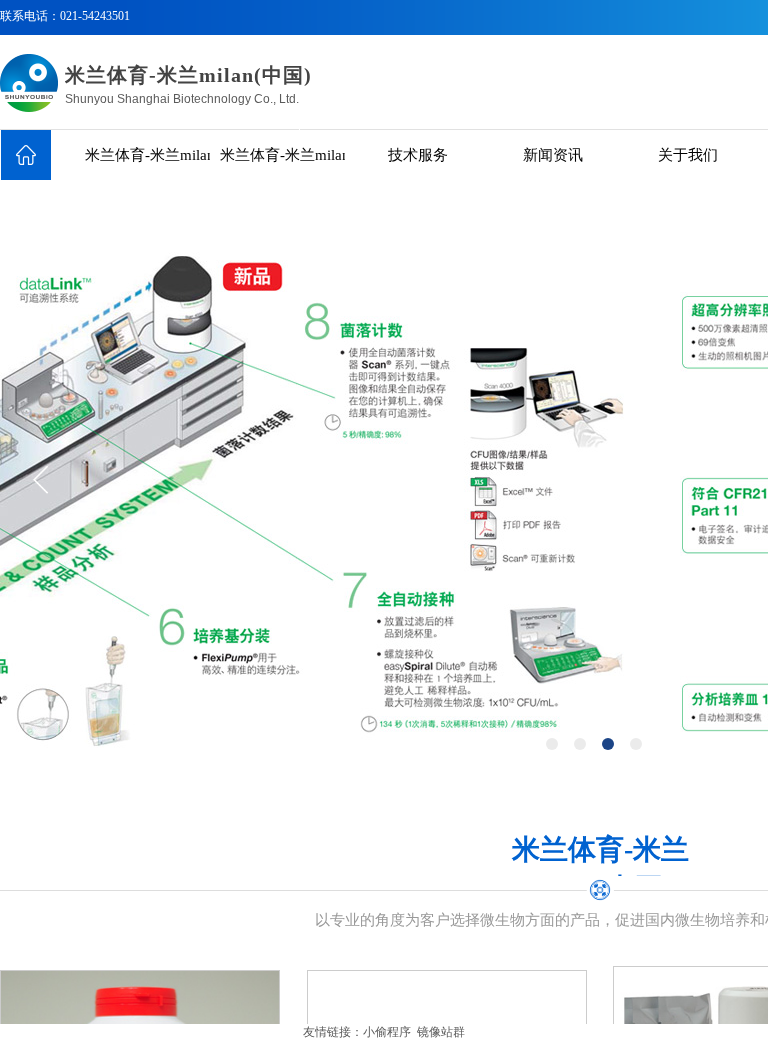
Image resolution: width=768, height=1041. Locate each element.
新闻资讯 (553, 155)
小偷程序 (387, 1032)
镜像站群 (441, 1032)
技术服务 (418, 155)
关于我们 (688, 155)
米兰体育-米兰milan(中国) (147, 155)
